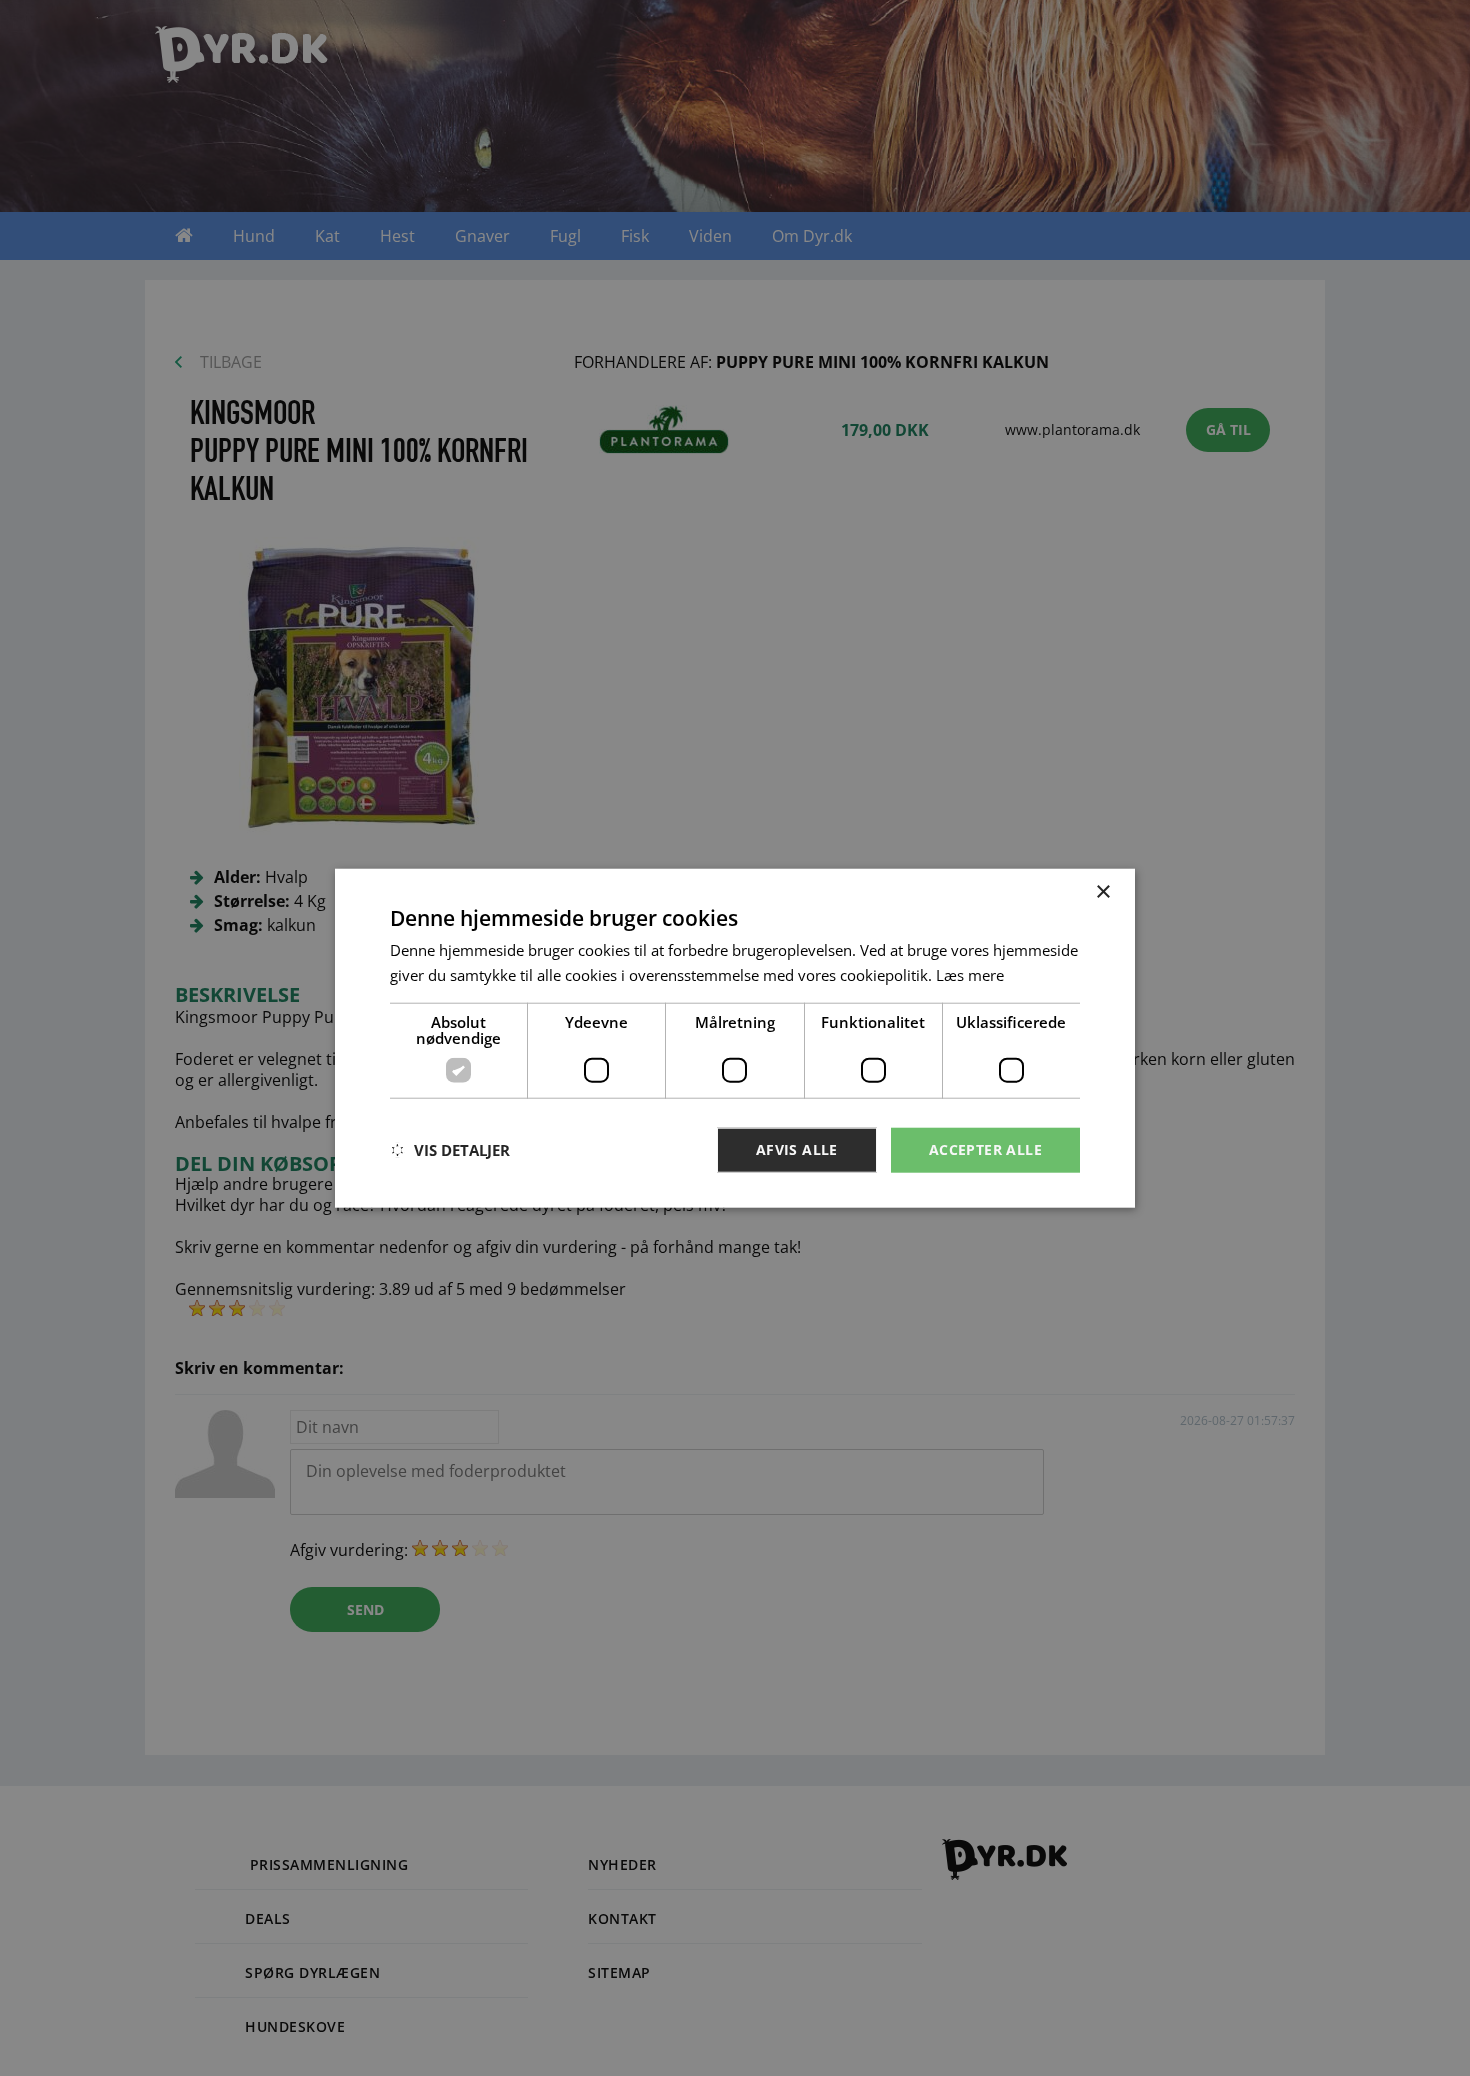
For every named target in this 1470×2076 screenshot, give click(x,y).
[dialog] (735, 1038)
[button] (450, 1150)
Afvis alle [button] (797, 1149)
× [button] (1102, 892)
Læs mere (970, 975)
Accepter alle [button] (985, 1149)
